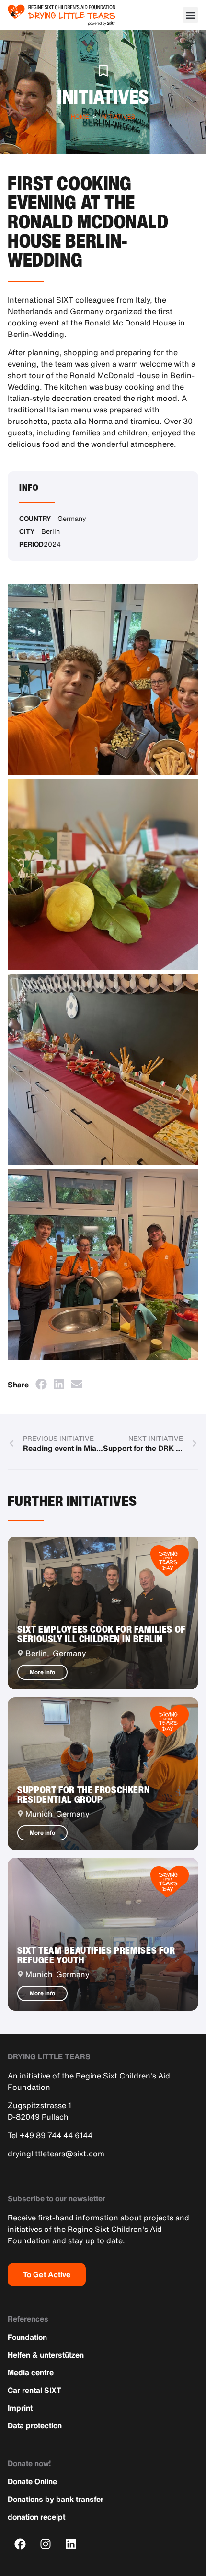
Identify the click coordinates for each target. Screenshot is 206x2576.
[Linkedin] (71, 2544)
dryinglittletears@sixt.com (56, 2154)
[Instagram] (46, 2544)
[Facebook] (20, 2544)
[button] (190, 15)
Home (80, 116)
